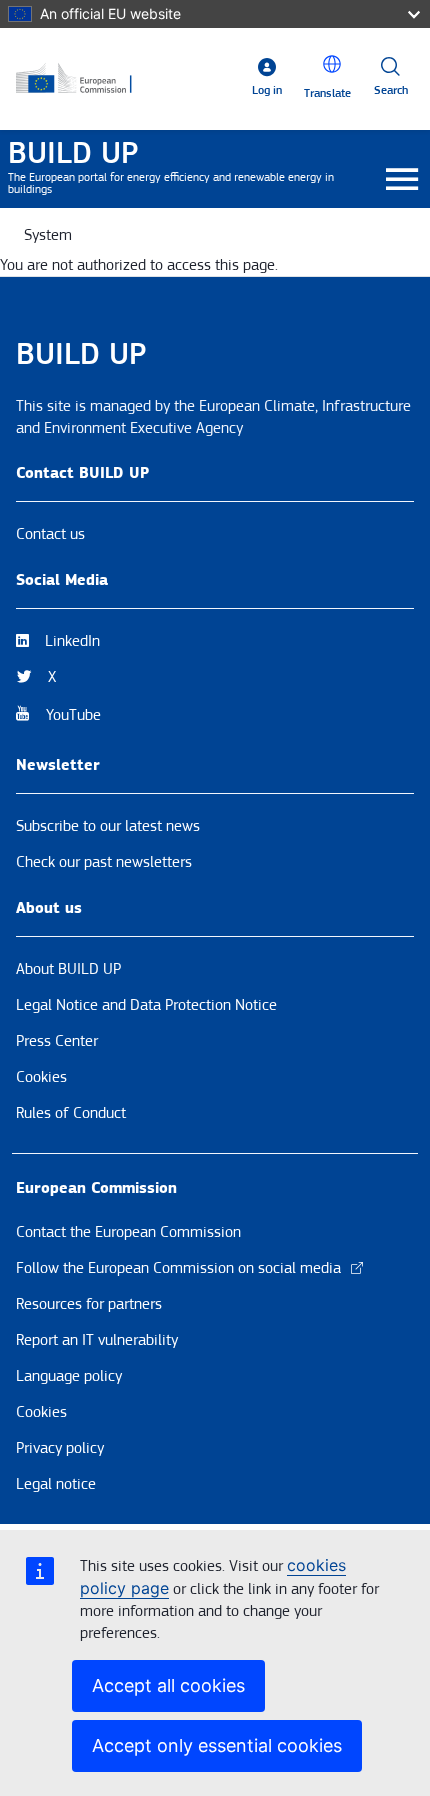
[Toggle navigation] (401, 180)
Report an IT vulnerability (97, 1340)
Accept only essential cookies (217, 1745)
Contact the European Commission (128, 1232)
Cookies (41, 1077)
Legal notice (56, 1484)
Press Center (57, 1041)
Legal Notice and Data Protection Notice (146, 1005)
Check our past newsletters (104, 862)
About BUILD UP (68, 969)
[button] (332, 64)
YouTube (73, 715)
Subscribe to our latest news (108, 826)
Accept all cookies (168, 1685)
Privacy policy (60, 1448)
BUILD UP (73, 153)
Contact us (50, 534)
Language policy (69, 1376)
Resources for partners (89, 1304)
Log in (267, 90)
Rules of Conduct (71, 1113)
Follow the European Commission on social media (178, 1268)
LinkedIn (72, 641)
